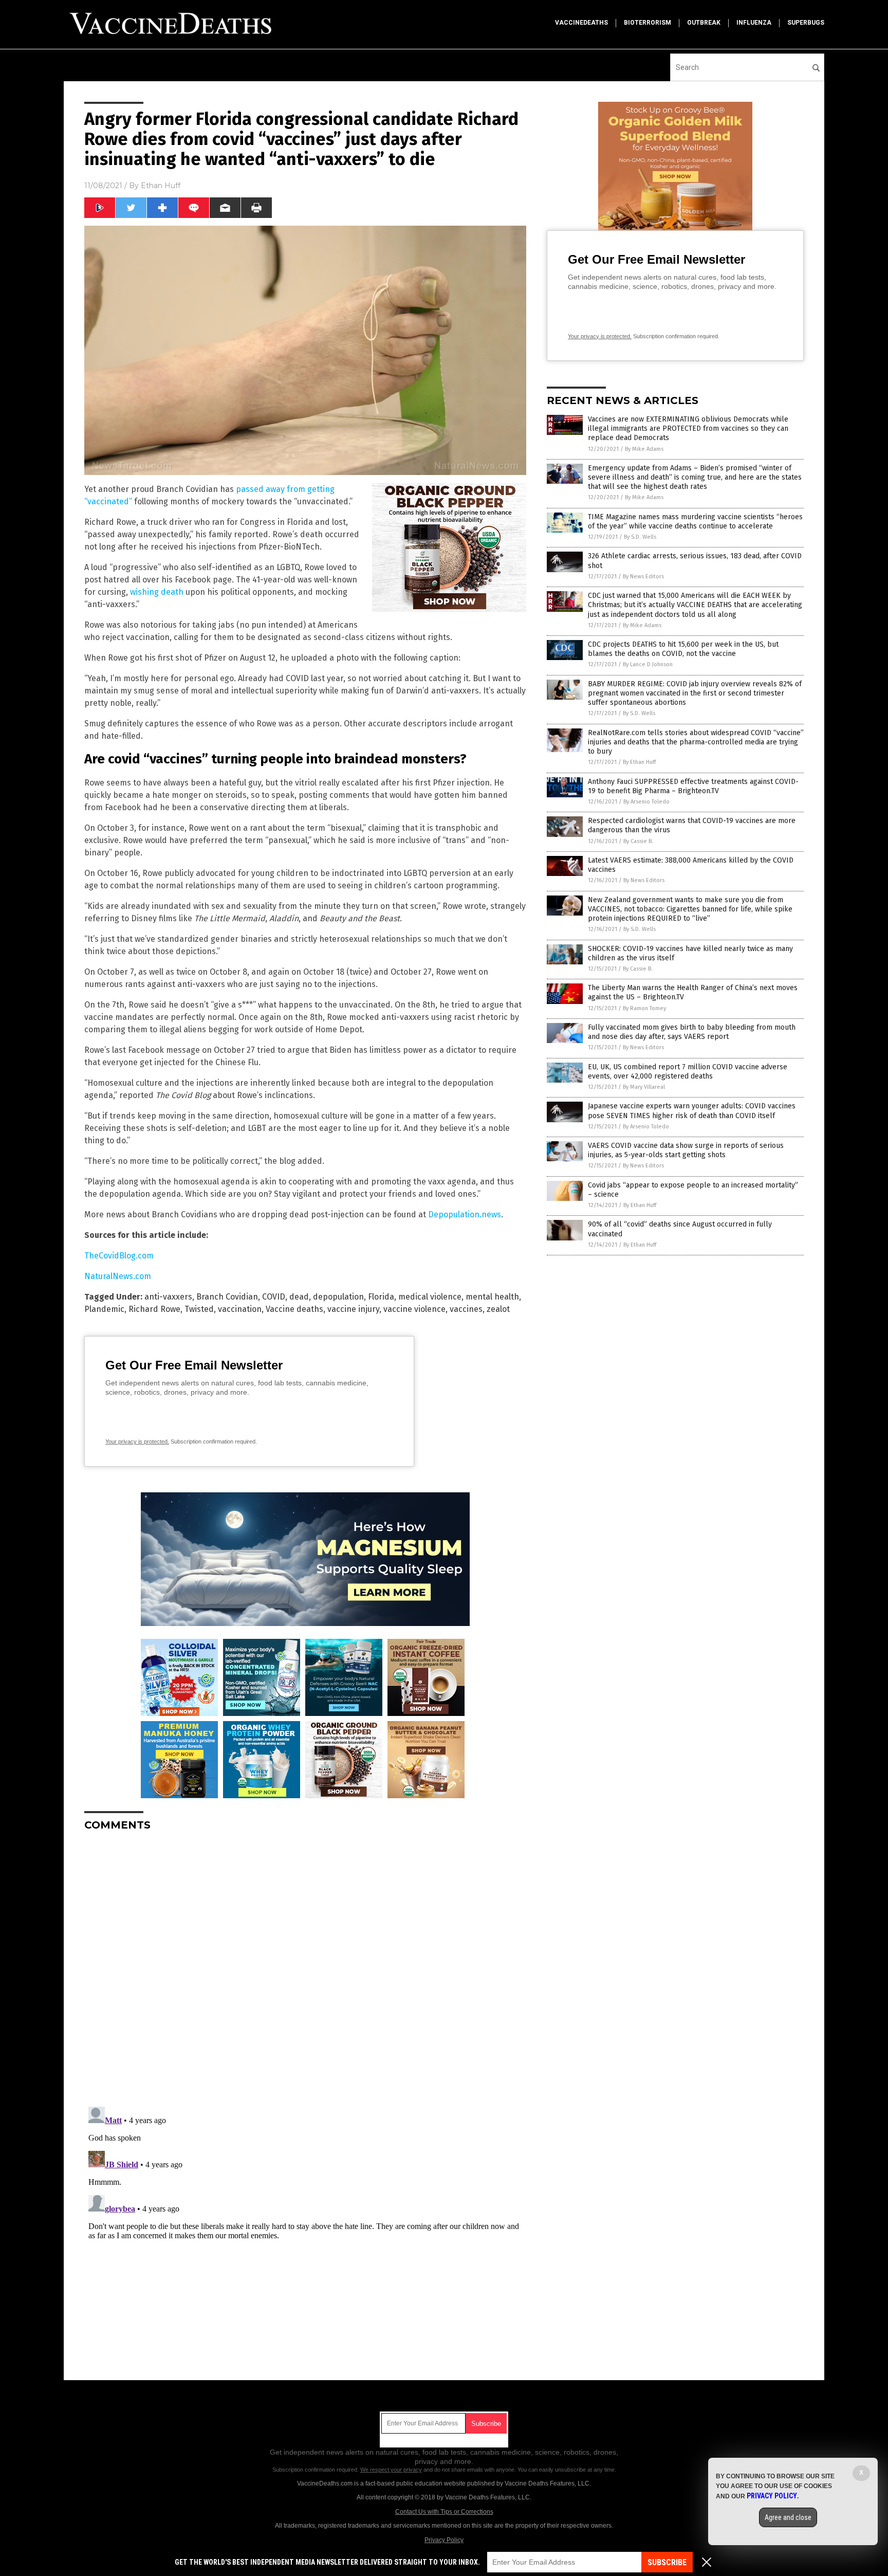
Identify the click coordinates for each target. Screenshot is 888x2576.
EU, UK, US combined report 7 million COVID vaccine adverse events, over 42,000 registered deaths (688, 1072)
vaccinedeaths (581, 23)
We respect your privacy (391, 2470)
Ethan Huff (161, 186)
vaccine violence (414, 1309)
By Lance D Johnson (648, 664)
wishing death (157, 592)
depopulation (338, 1297)
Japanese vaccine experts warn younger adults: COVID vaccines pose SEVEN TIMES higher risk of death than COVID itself (692, 1111)
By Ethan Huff (639, 762)
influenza (754, 23)
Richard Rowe (154, 1309)
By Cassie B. (638, 841)
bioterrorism (647, 23)
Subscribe (667, 2562)
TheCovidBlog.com (119, 1256)
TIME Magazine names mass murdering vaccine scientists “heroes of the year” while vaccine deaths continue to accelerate (695, 522)
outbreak (704, 23)
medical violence (430, 1297)
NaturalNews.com (118, 1276)
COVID (274, 1297)
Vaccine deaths (294, 1309)
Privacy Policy (444, 2540)
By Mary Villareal (644, 1087)
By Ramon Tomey (644, 1008)
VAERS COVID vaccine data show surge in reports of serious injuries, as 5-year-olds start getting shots (686, 1150)
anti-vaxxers (168, 1297)
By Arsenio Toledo (646, 802)
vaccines (466, 1309)
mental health (492, 1297)
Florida (381, 1297)
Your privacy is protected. (137, 1441)
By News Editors (643, 577)
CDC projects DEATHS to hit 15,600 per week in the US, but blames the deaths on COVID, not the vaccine (683, 649)
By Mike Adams (644, 449)
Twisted (199, 1309)
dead (299, 1297)
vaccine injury (353, 1309)
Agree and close (788, 2517)
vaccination (240, 1309)
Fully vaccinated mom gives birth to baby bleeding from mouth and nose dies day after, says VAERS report (692, 1032)
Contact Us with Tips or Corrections (444, 2512)
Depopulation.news (465, 1214)
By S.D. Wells (640, 537)
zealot (498, 1309)
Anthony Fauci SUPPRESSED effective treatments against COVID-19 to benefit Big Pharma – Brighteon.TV (693, 786)
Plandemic (104, 1309)
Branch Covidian (227, 1297)
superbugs (806, 23)
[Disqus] (305, 1968)
